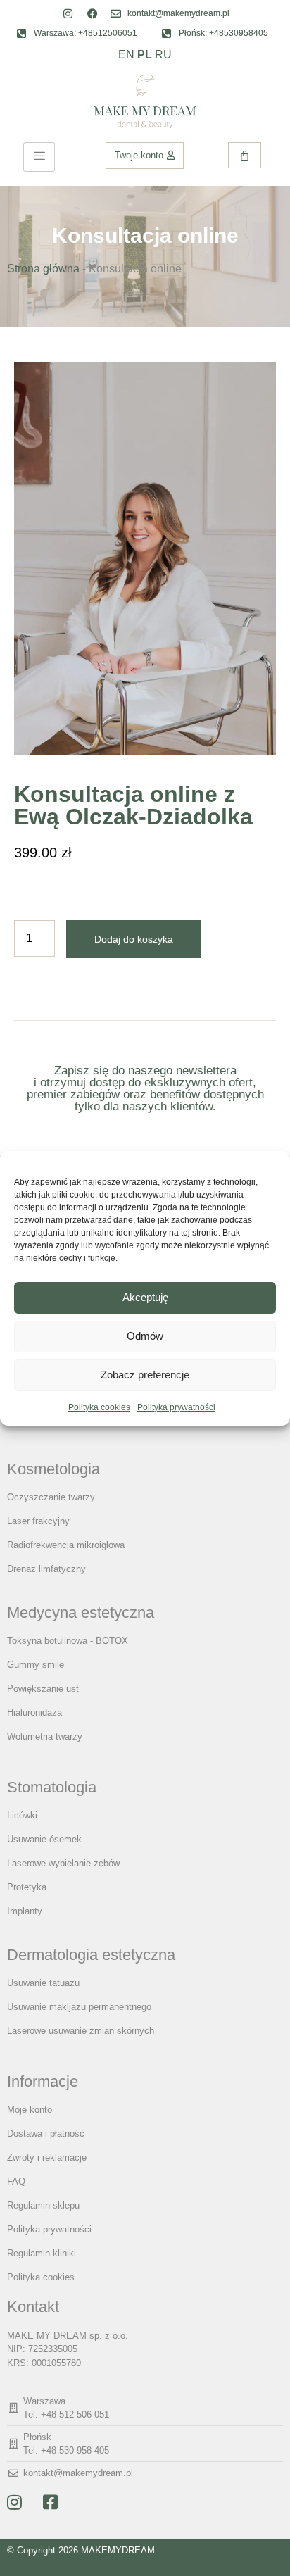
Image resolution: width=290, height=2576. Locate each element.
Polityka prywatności (176, 1407)
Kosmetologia (53, 1469)
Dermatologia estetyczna (91, 1955)
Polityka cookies (99, 1407)
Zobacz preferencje (145, 1375)
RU (163, 55)
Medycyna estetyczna (81, 1613)
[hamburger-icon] (39, 157)
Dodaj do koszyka (134, 939)
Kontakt (33, 2307)
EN (126, 55)
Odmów (145, 1336)
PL (145, 55)
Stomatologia (52, 1787)
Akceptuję (145, 1297)
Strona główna (43, 269)
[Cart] (245, 155)
